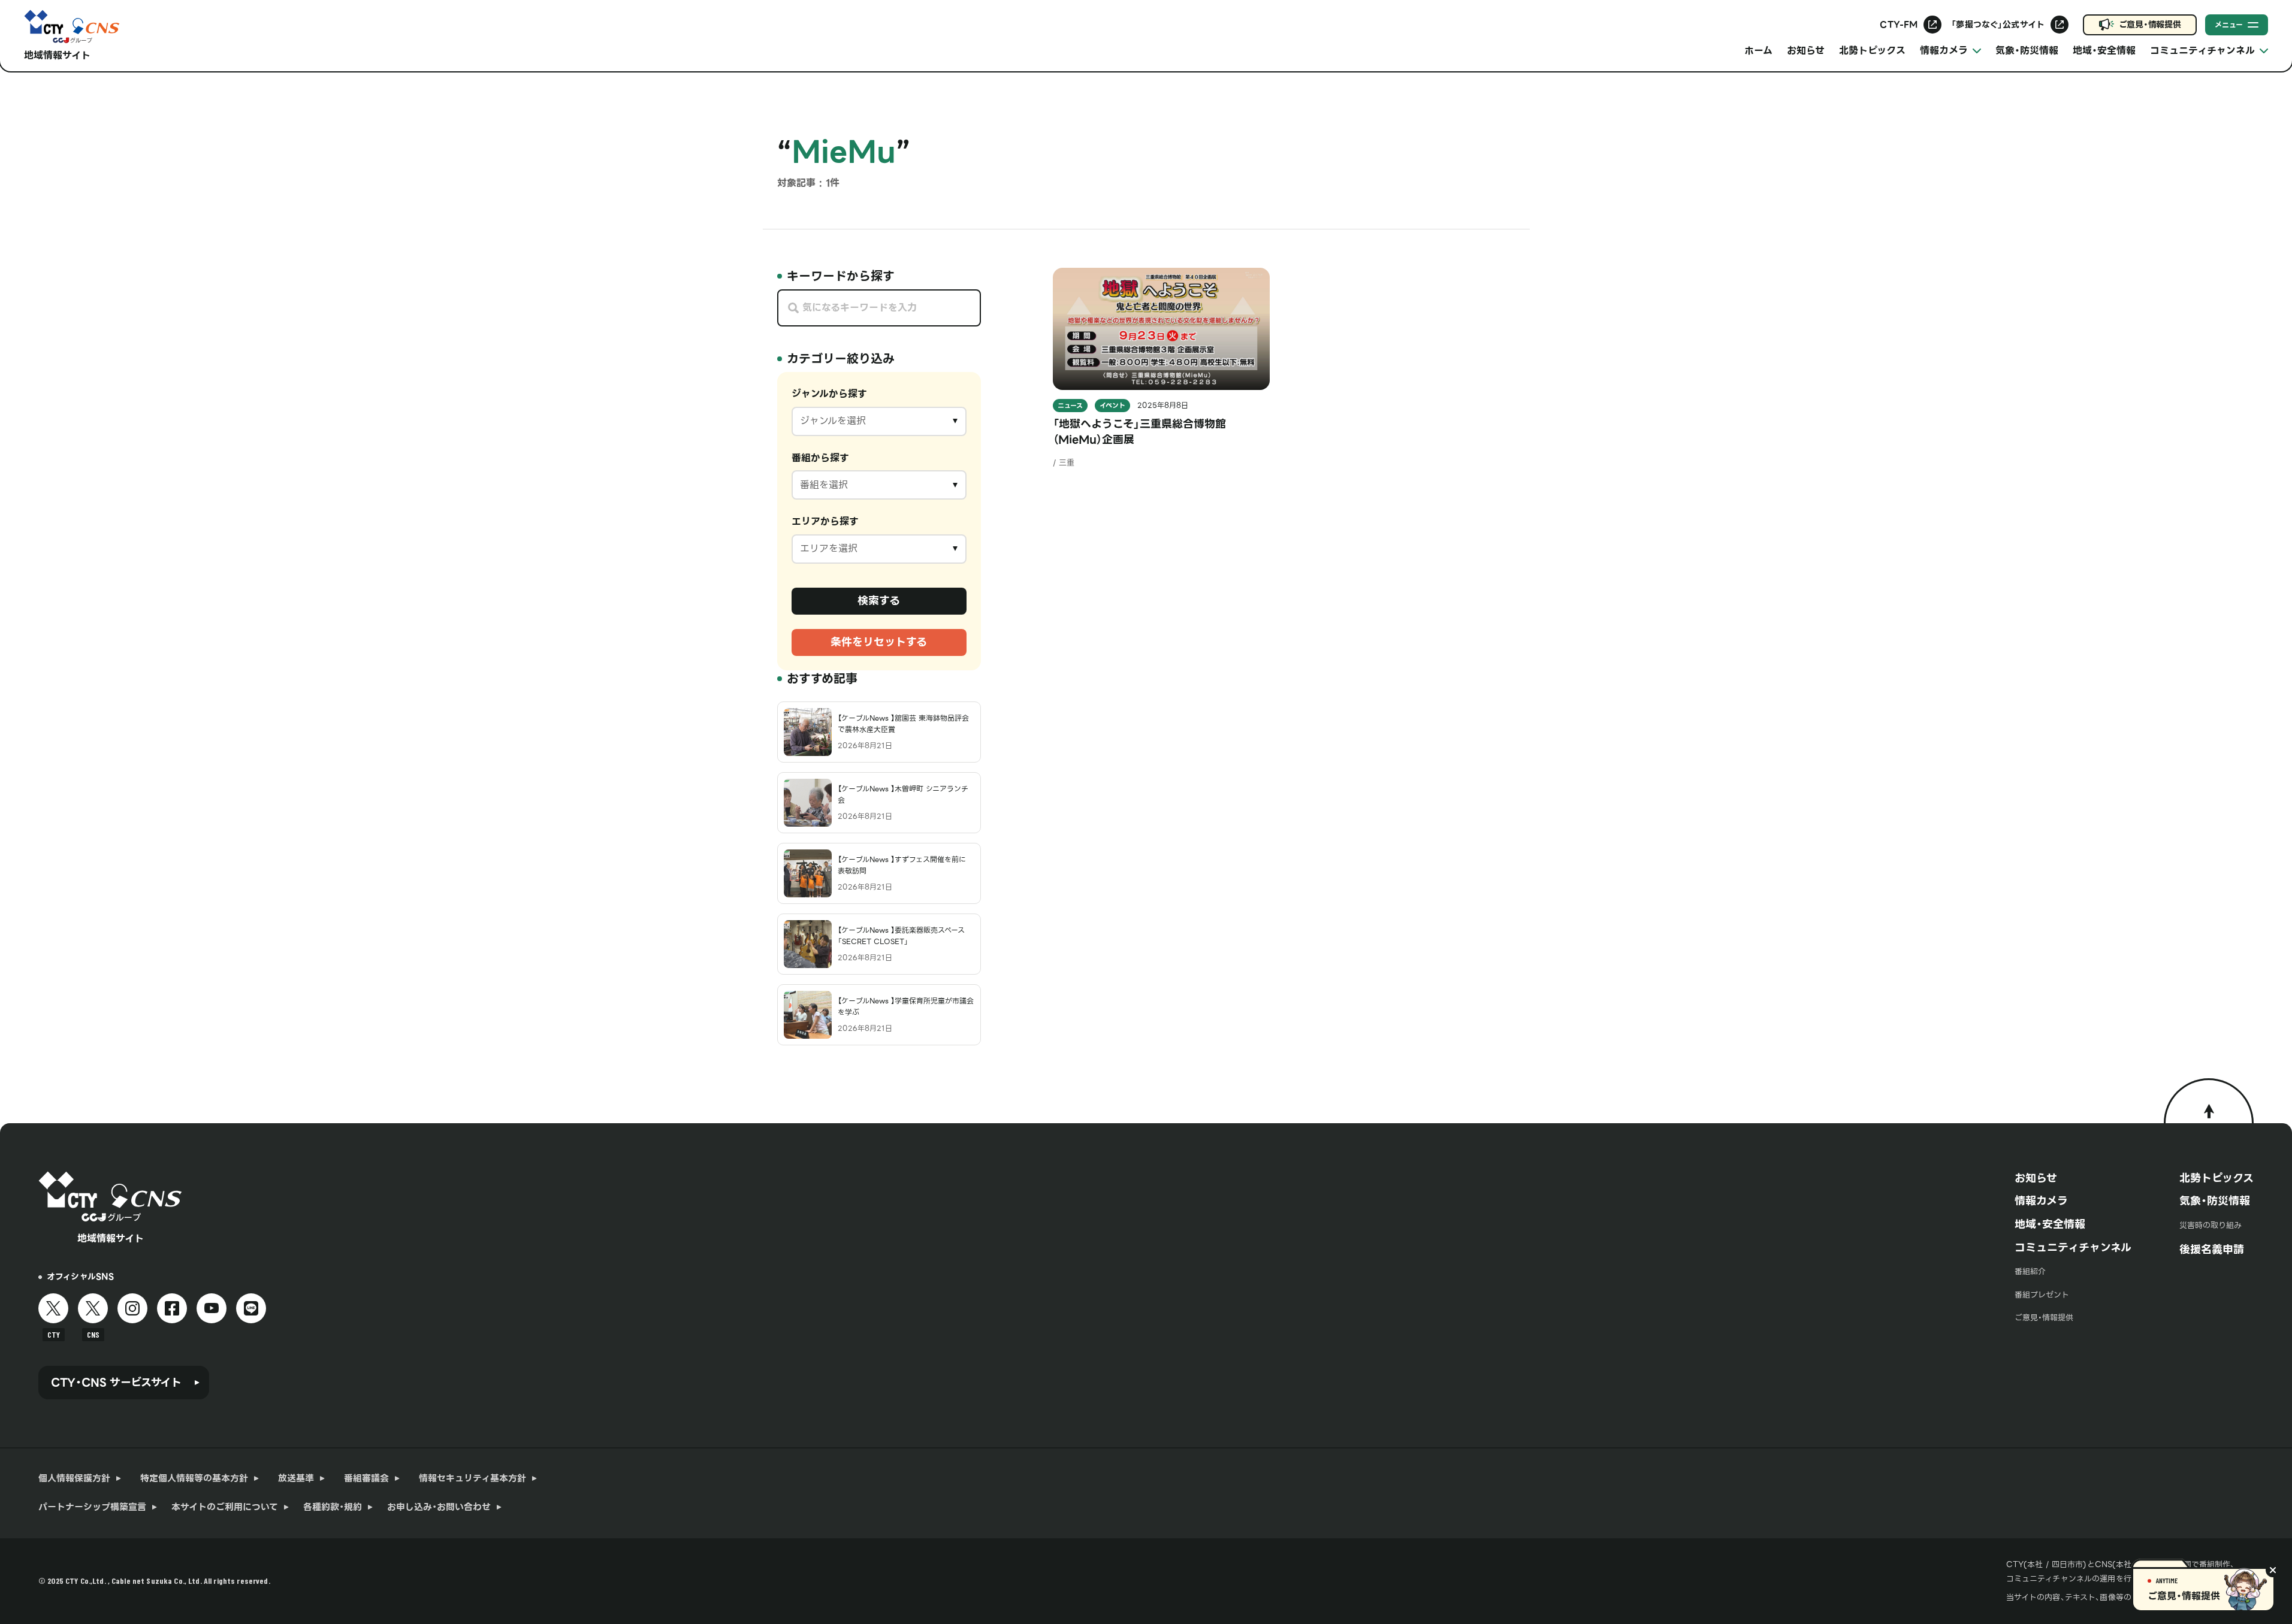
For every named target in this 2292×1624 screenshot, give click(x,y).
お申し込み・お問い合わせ (439, 1507)
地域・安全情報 (2104, 51)
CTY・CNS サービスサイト (116, 1382)
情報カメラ (2041, 1201)
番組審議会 (366, 1478)
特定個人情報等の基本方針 (194, 1478)
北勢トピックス (1872, 51)
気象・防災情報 (2027, 51)
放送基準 (296, 1478)
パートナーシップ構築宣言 (92, 1507)
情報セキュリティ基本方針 (472, 1478)
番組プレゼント (2042, 1295)
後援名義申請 (2212, 1249)
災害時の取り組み (2211, 1225)
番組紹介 (2030, 1271)
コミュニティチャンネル (2073, 1248)
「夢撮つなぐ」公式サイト (1998, 25)
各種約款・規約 (333, 1507)
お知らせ (1806, 51)
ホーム (1758, 51)
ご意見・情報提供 (2150, 25)
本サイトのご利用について (225, 1507)
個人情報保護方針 (74, 1478)
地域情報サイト (57, 55)
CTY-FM (1899, 25)
